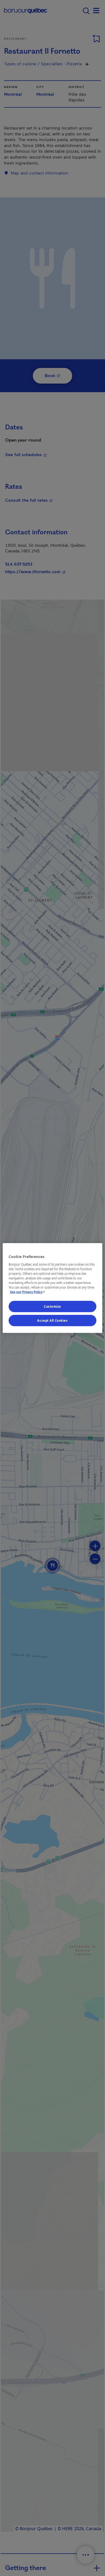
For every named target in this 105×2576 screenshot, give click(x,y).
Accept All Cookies (52, 1321)
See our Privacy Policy (28, 1292)
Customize (52, 1306)
